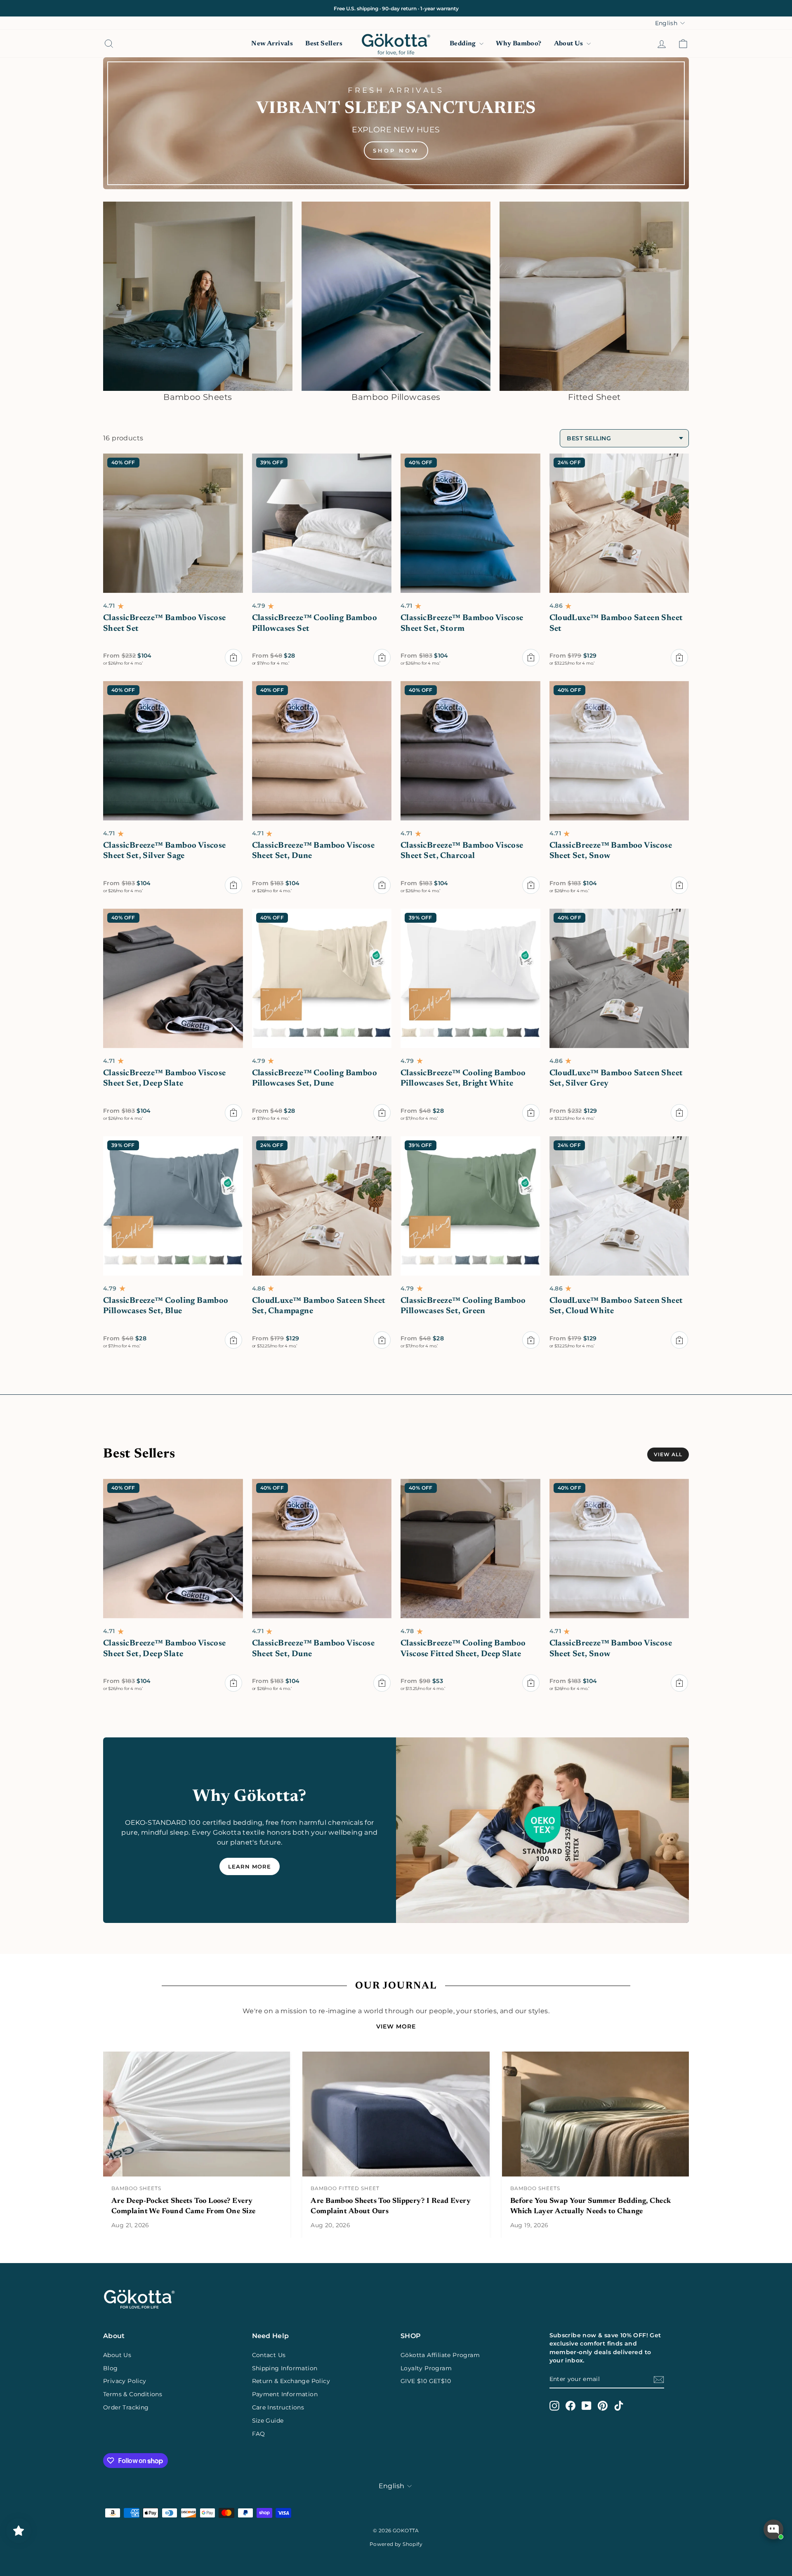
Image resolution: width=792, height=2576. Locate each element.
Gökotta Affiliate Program (440, 2355)
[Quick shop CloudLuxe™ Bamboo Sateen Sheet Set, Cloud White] (679, 1340)
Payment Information (285, 2394)
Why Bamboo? (519, 44)
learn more (250, 1866)
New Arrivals (272, 44)
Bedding (463, 44)
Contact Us (269, 2355)
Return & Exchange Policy (291, 2381)
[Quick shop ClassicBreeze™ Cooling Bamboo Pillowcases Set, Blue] (233, 1340)
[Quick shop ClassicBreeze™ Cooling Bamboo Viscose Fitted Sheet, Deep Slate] (531, 1683)
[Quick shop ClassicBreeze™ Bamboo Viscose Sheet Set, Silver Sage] (233, 885)
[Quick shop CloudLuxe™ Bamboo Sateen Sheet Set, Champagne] (382, 1340)
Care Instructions (278, 2407)
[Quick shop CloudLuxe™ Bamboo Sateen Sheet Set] (679, 658)
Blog (111, 2368)
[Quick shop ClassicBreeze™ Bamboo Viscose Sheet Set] (233, 658)
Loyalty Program (426, 2368)
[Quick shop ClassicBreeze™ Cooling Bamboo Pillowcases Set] (382, 658)
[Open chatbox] (773, 2529)
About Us (569, 44)
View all (668, 1454)
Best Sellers (324, 44)
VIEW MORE (396, 2026)
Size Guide (268, 2421)
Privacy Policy (125, 2381)
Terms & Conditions (133, 2394)
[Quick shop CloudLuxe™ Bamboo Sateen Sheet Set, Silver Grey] (679, 1113)
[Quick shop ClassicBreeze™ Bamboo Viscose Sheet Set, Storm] (531, 658)
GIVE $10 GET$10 (426, 2381)
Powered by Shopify (396, 2544)
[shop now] (396, 123)
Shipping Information (285, 2368)
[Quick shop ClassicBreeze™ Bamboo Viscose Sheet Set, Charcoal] (531, 885)
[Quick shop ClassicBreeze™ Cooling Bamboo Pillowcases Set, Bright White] (531, 1113)
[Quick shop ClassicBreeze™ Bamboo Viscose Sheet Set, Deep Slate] (233, 1113)
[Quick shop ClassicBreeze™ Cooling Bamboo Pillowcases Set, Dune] (382, 1113)
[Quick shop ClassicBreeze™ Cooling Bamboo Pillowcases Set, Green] (531, 1340)
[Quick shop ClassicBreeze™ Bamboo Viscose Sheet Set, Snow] (679, 885)
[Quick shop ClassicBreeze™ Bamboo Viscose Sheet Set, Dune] (382, 885)
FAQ (259, 2434)
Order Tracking (126, 2407)
